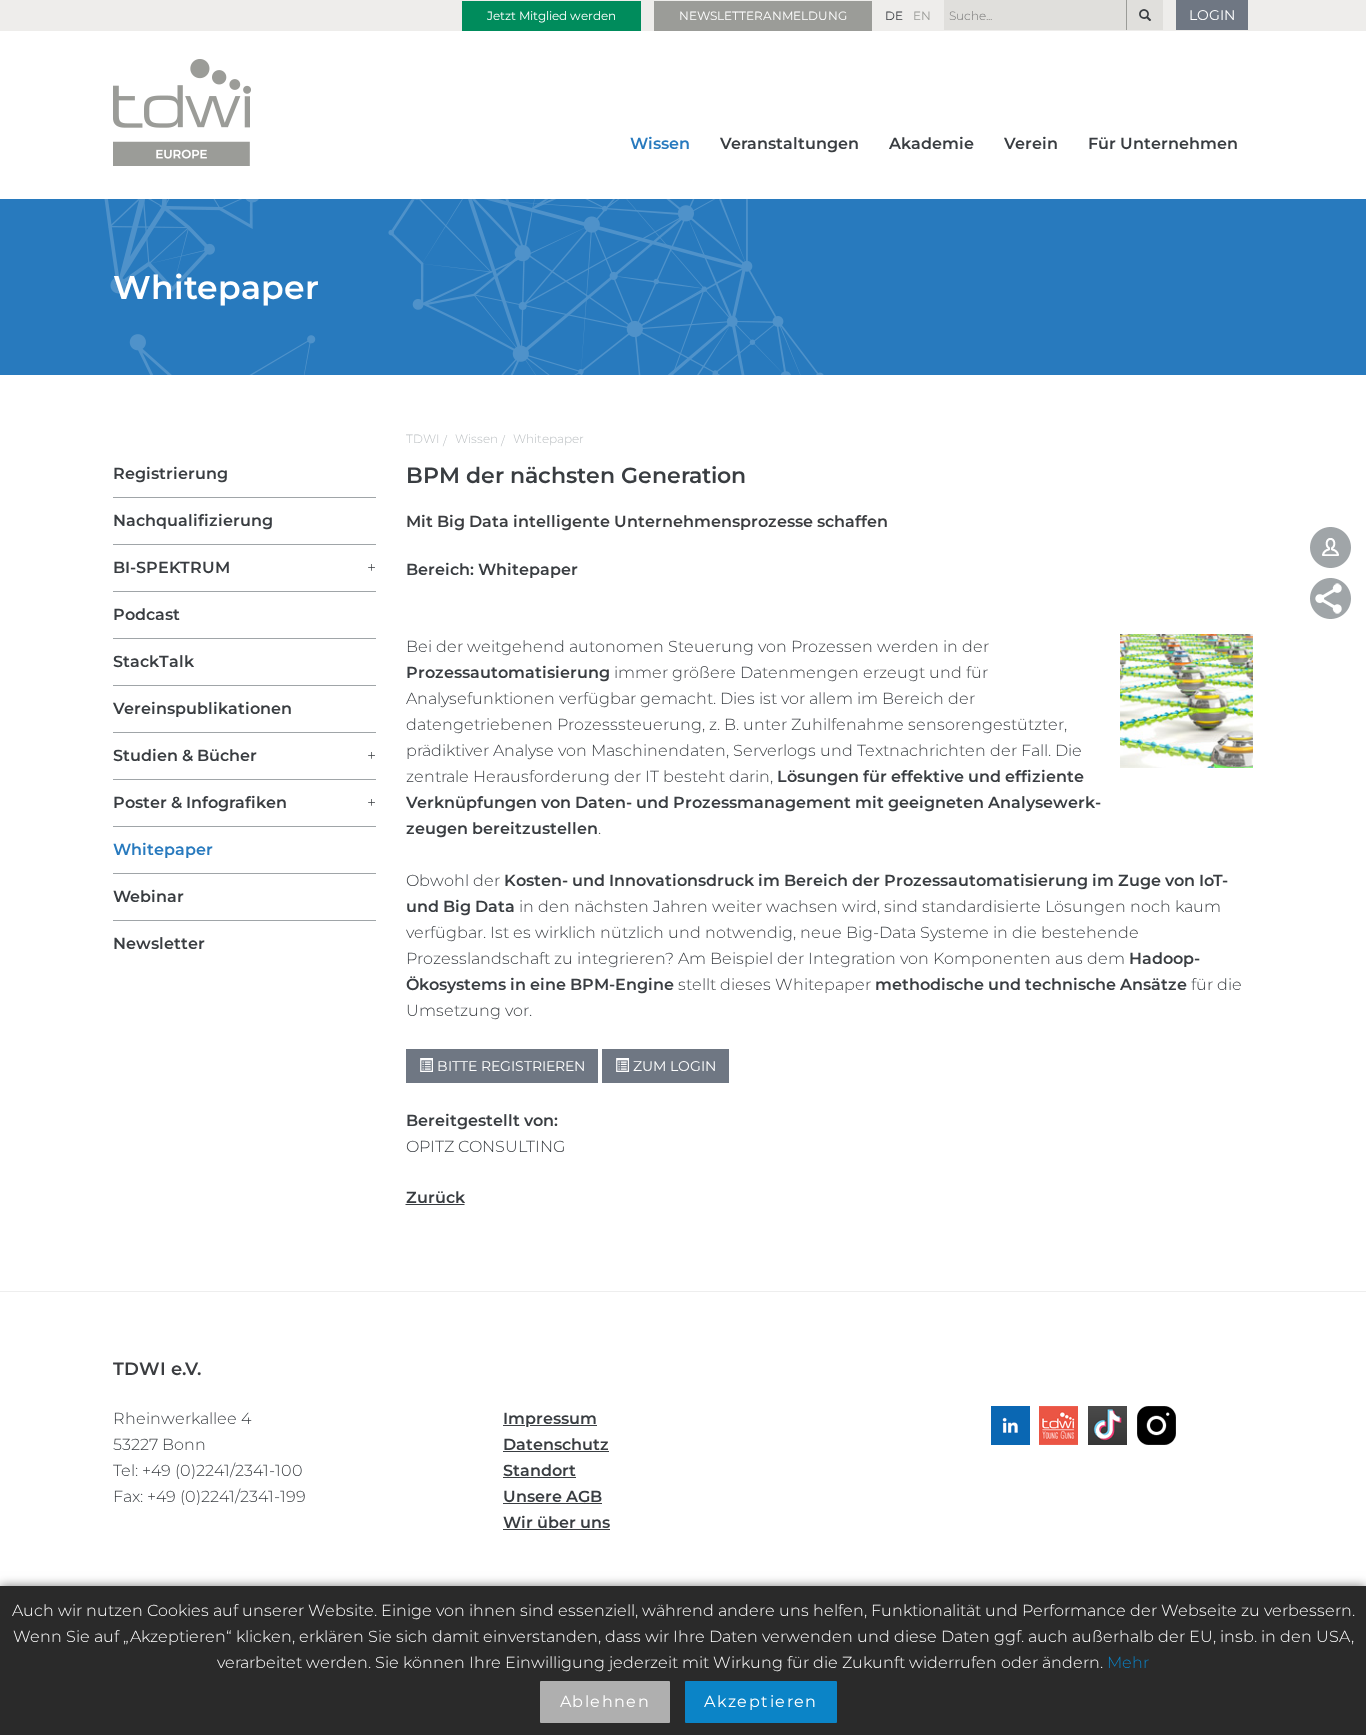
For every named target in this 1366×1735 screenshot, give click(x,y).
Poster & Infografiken (200, 802)
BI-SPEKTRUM (171, 567)
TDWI (423, 438)
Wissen (660, 143)
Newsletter (159, 943)
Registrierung (170, 473)
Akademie (931, 143)
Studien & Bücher (185, 755)
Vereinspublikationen (202, 708)
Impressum (550, 1418)
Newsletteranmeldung (763, 15)
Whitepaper (548, 438)
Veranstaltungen (789, 143)
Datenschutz (556, 1444)
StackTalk (153, 661)
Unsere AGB (552, 1496)
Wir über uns (556, 1522)
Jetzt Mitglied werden (551, 15)
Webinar (148, 896)
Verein (1031, 143)
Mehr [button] (1128, 1662)
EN (922, 15)
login (1212, 15)
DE (894, 15)
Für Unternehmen (1163, 143)
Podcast (146, 614)
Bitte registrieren (509, 1066)
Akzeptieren (761, 1701)
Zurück (435, 1197)
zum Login (672, 1066)
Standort (539, 1470)
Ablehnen (605, 1701)
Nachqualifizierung (193, 520)
